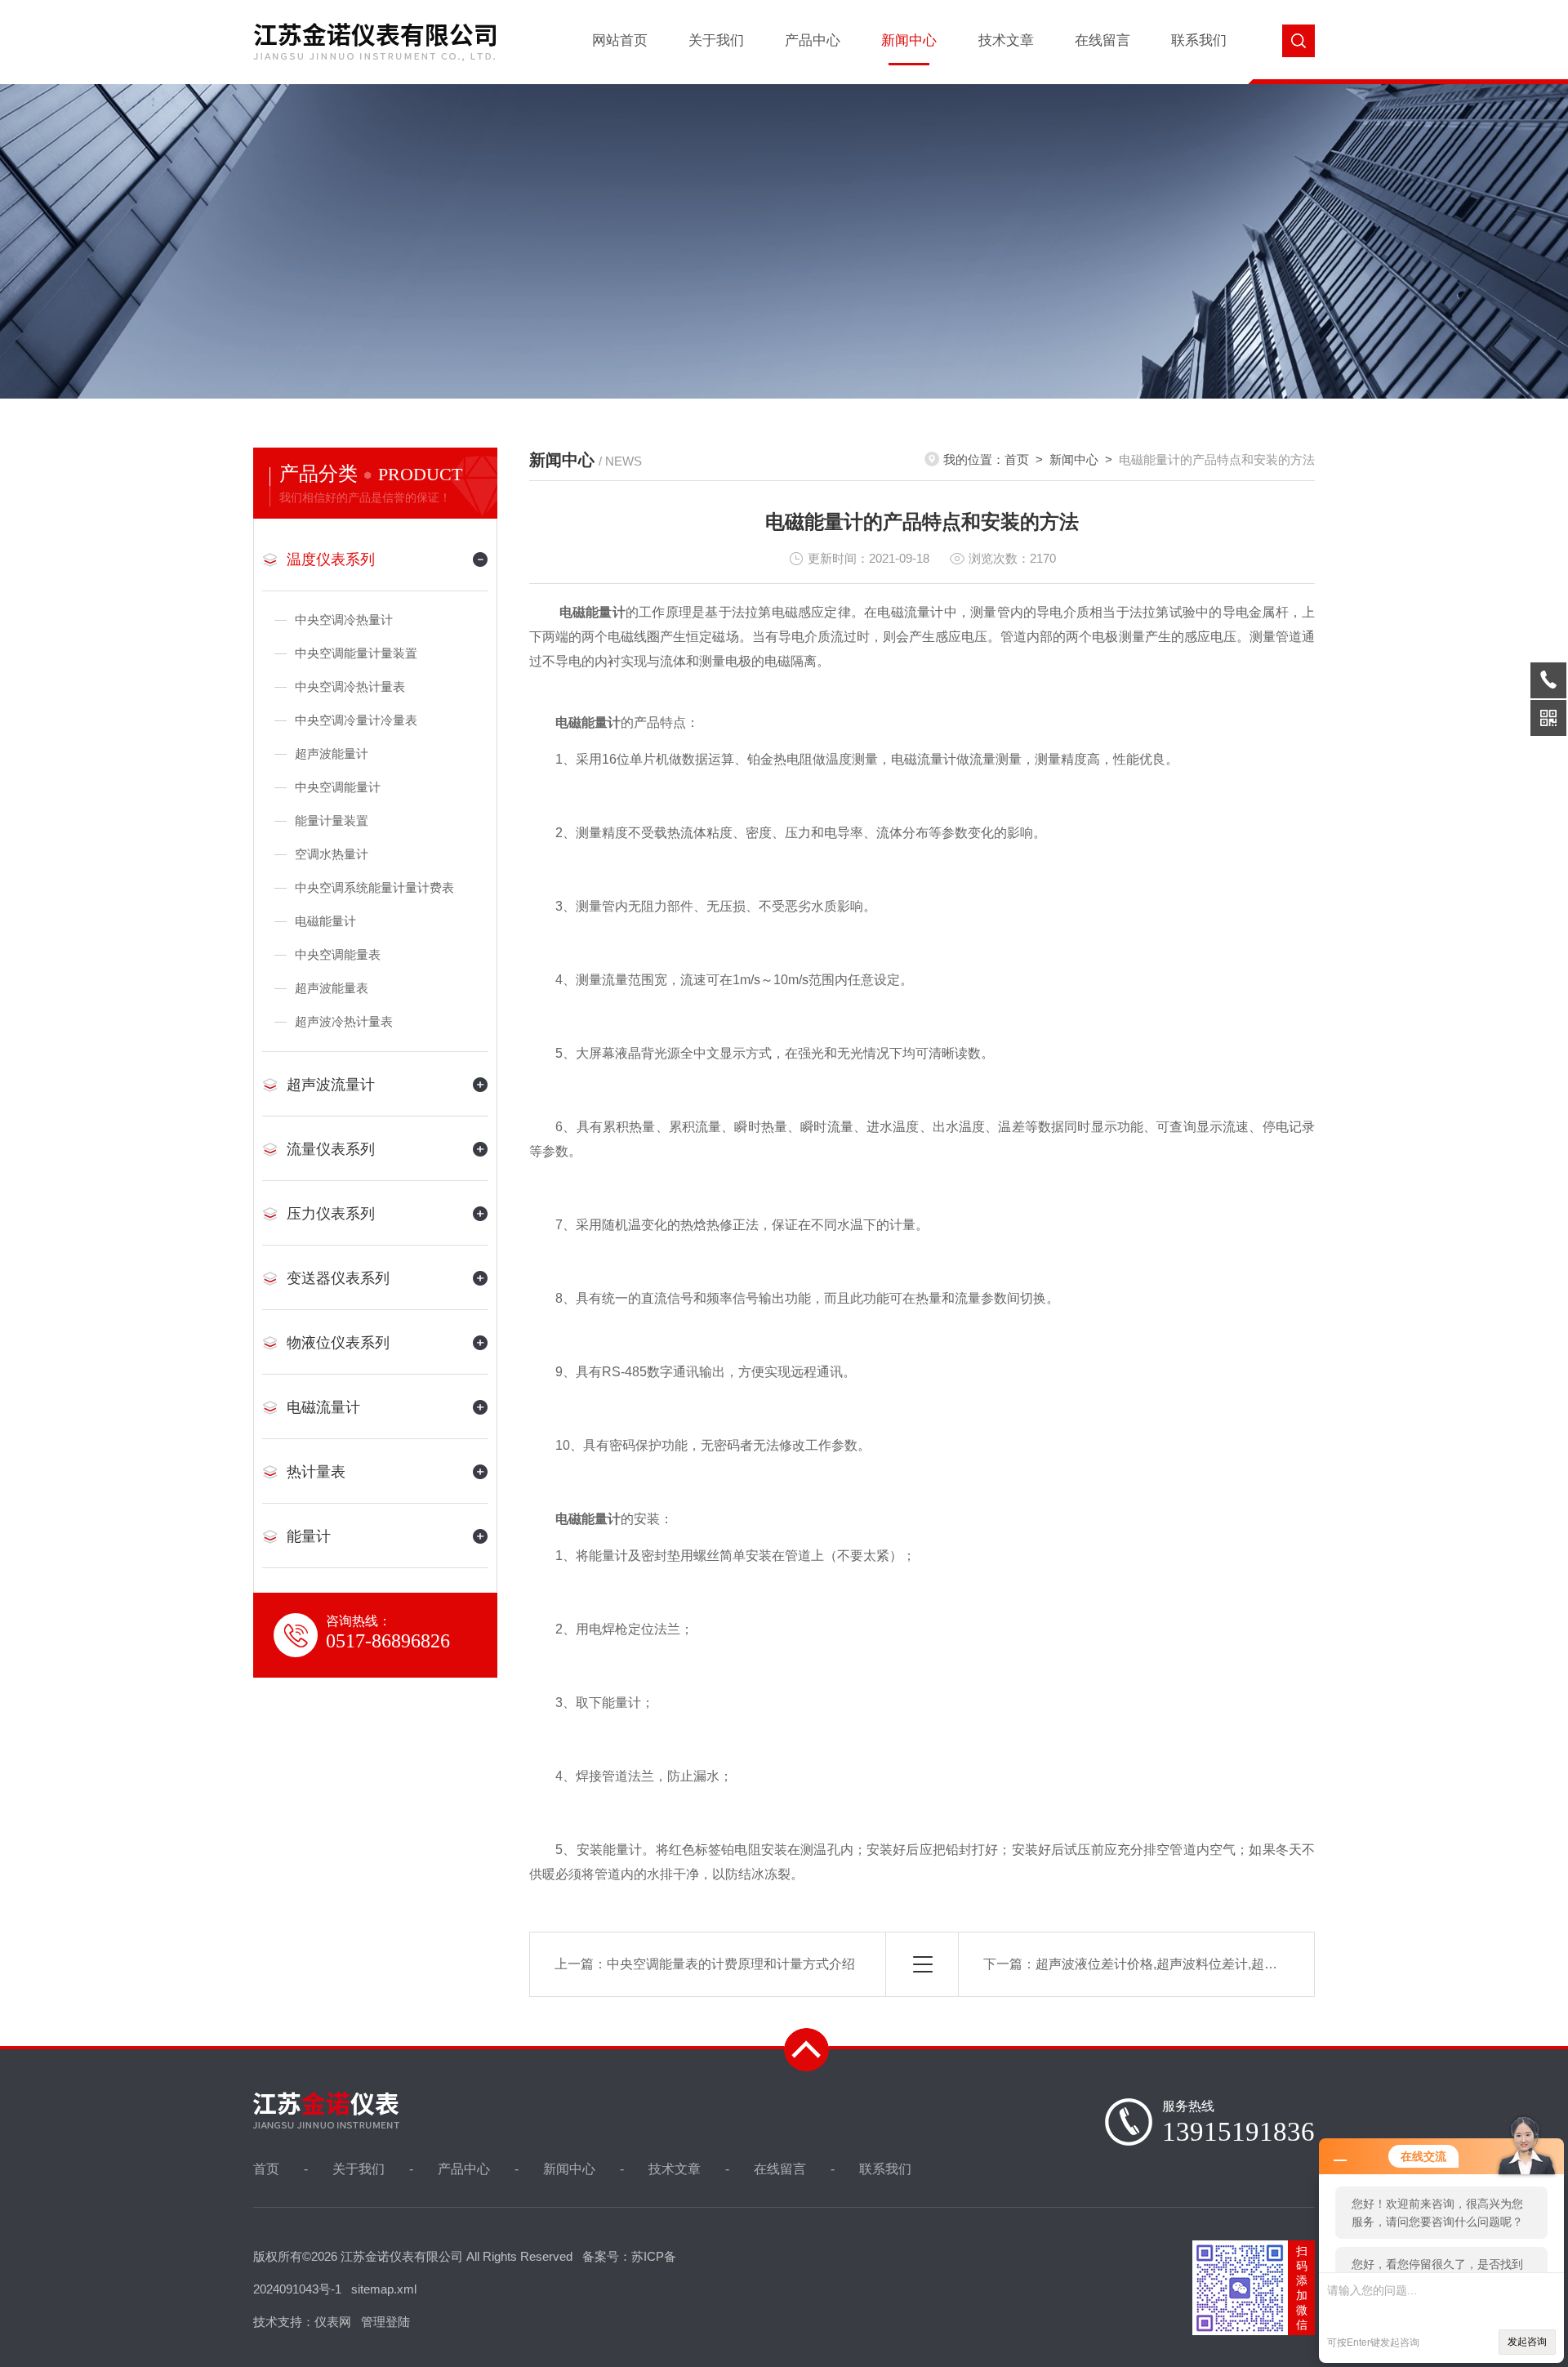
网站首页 (620, 40)
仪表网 (333, 2322)
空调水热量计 (332, 854)
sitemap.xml (384, 2289)
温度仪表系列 (331, 559)
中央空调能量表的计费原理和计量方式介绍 (731, 1964)
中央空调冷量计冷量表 (356, 720)
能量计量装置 (332, 820)
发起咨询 (1527, 2342)
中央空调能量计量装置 (356, 653)
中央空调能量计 (338, 787)
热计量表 (316, 1472)
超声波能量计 (332, 753)
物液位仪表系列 (338, 1343)
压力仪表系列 (331, 1214)
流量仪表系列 (331, 1149)
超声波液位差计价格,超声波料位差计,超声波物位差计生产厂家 (1215, 1964)
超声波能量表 (332, 988)
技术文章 (1006, 40)
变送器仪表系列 (338, 1278)
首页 (1017, 459)
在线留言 (1102, 40)
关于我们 (716, 40)
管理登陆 (385, 2322)
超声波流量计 (331, 1085)
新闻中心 (909, 40)
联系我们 (1199, 40)
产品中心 (813, 40)
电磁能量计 (325, 921)
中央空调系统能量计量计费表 (374, 887)
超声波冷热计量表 (344, 1021)
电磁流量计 (323, 1407)
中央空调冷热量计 (344, 620)
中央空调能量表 (338, 954)
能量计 (309, 1536)
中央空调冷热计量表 (350, 686)
